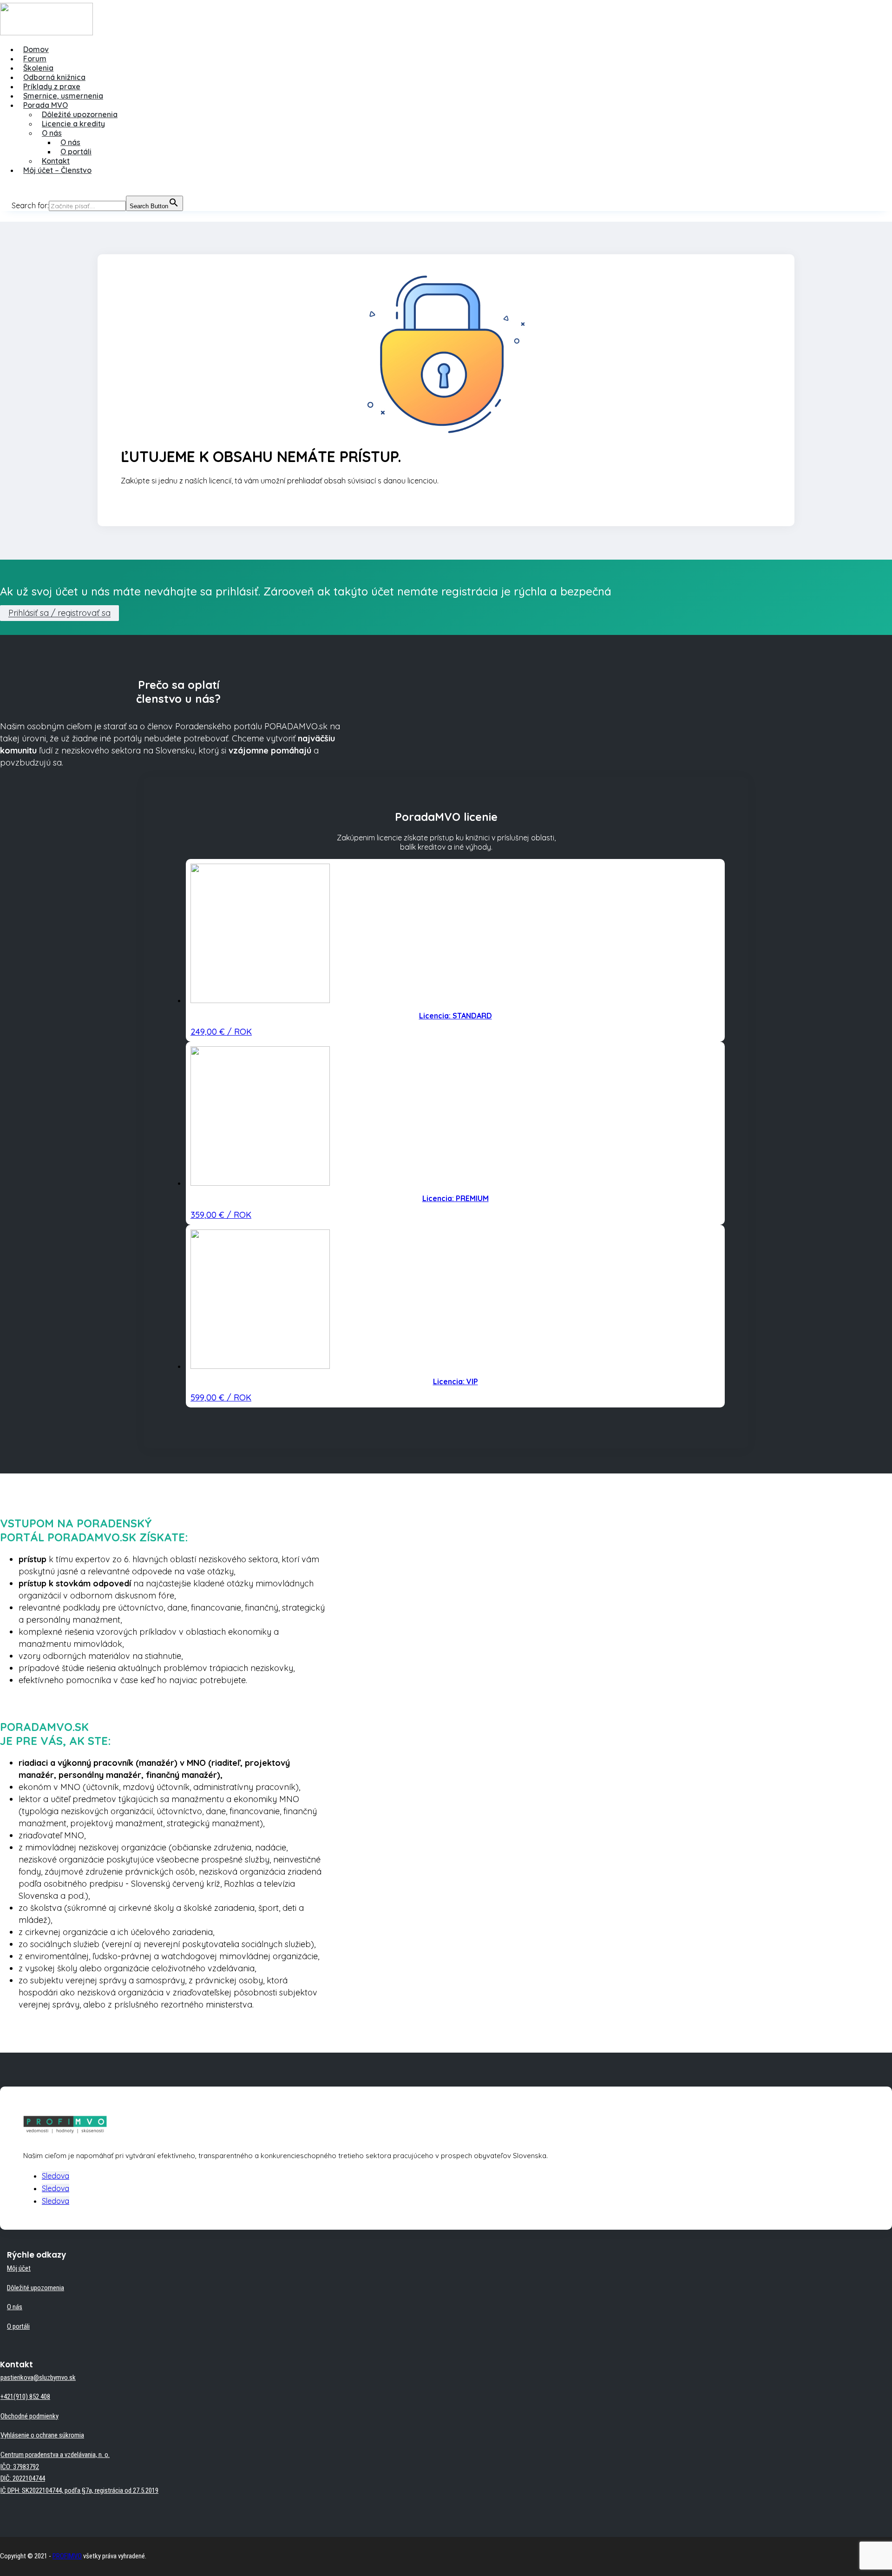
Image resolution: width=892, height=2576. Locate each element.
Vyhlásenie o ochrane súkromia (42, 2435)
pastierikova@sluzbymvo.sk (38, 2378)
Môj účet (19, 2268)
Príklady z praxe (52, 86)
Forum (35, 59)
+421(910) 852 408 (25, 2397)
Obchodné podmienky (30, 2416)
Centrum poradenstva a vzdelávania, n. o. (55, 2455)
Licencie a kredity (73, 124)
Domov (36, 49)
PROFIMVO (67, 2556)
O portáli (76, 152)
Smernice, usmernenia (63, 96)
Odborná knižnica (54, 77)
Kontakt (56, 161)
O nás (52, 133)
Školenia (38, 68)
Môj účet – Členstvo (57, 170)
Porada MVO (46, 105)
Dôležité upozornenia (80, 114)
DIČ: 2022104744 (23, 2478)
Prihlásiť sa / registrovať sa (59, 613)
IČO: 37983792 (20, 2467)
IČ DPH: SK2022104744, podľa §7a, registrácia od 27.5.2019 (79, 2490)
